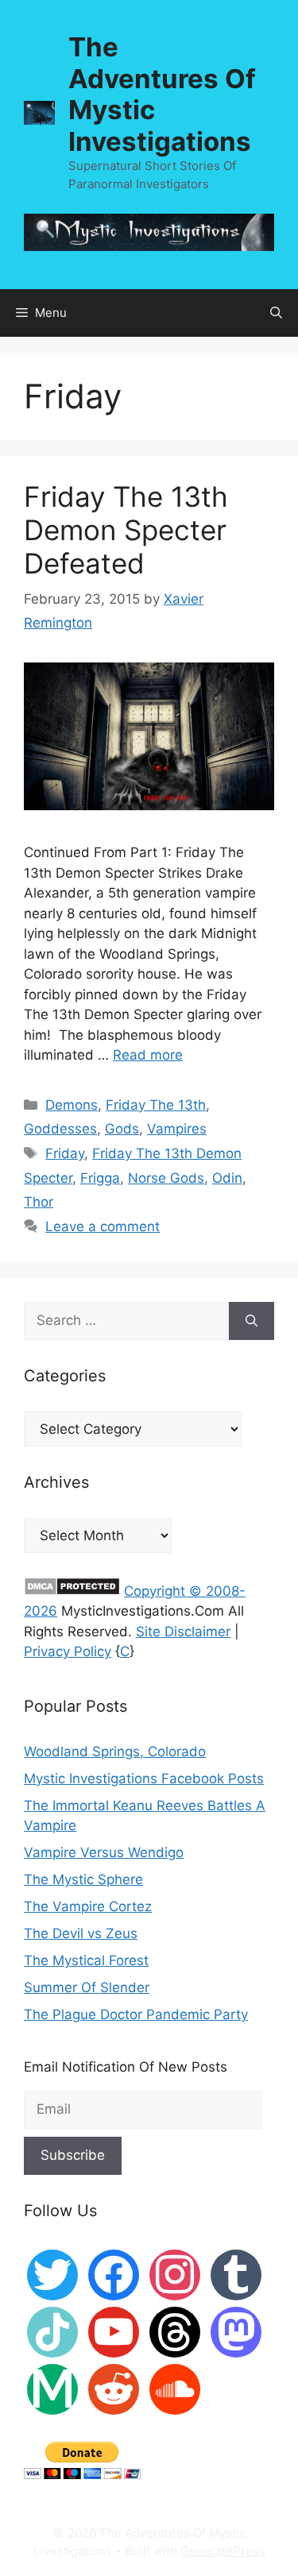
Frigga (100, 1178)
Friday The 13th (156, 1105)
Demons (72, 1105)
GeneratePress (223, 2551)
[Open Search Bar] (276, 313)
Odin (227, 1178)
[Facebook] (114, 2273)
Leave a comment (103, 1226)
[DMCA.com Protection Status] (72, 1591)
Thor (39, 1202)
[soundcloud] (175, 2388)
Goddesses (60, 1129)
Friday (65, 1153)
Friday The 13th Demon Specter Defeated (126, 530)
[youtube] (114, 2331)
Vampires (177, 1129)
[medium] (52, 2388)
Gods (122, 1129)
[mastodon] (236, 2331)
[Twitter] (52, 2273)
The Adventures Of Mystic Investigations (162, 94)
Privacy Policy (68, 1651)
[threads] (175, 2331)
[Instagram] (175, 2273)
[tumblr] (236, 2273)
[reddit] (114, 2388)
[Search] (252, 1321)
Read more (148, 1055)
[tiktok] (52, 2331)
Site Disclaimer (183, 1632)
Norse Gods (166, 1178)
